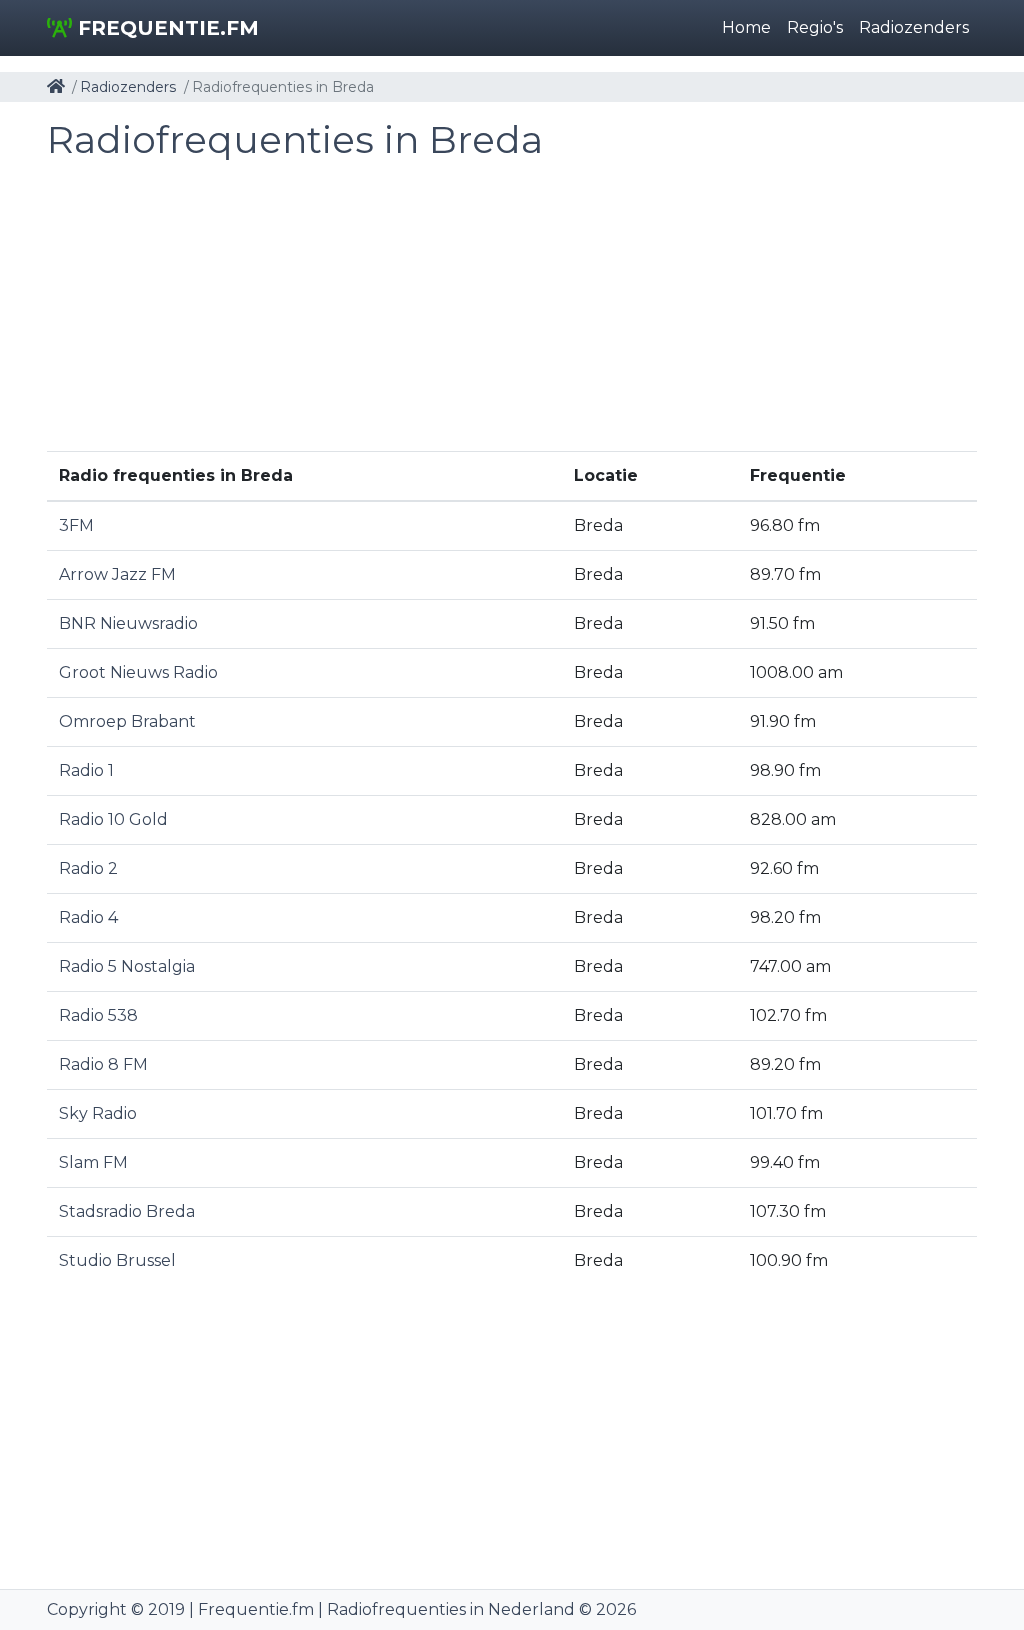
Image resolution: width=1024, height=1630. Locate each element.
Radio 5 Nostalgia (127, 966)
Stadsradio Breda (127, 1211)
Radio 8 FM (103, 1064)
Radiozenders (914, 27)
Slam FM (93, 1162)
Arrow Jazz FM (117, 574)
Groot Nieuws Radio (138, 672)
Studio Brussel (117, 1260)
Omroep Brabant (127, 721)
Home (746, 27)
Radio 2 (88, 868)
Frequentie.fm (165, 28)
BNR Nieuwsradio (128, 623)
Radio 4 (88, 917)
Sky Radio (98, 1113)
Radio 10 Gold (113, 819)
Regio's (815, 27)
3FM (76, 525)
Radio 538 (98, 1015)
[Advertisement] (512, 311)
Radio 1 (86, 770)
